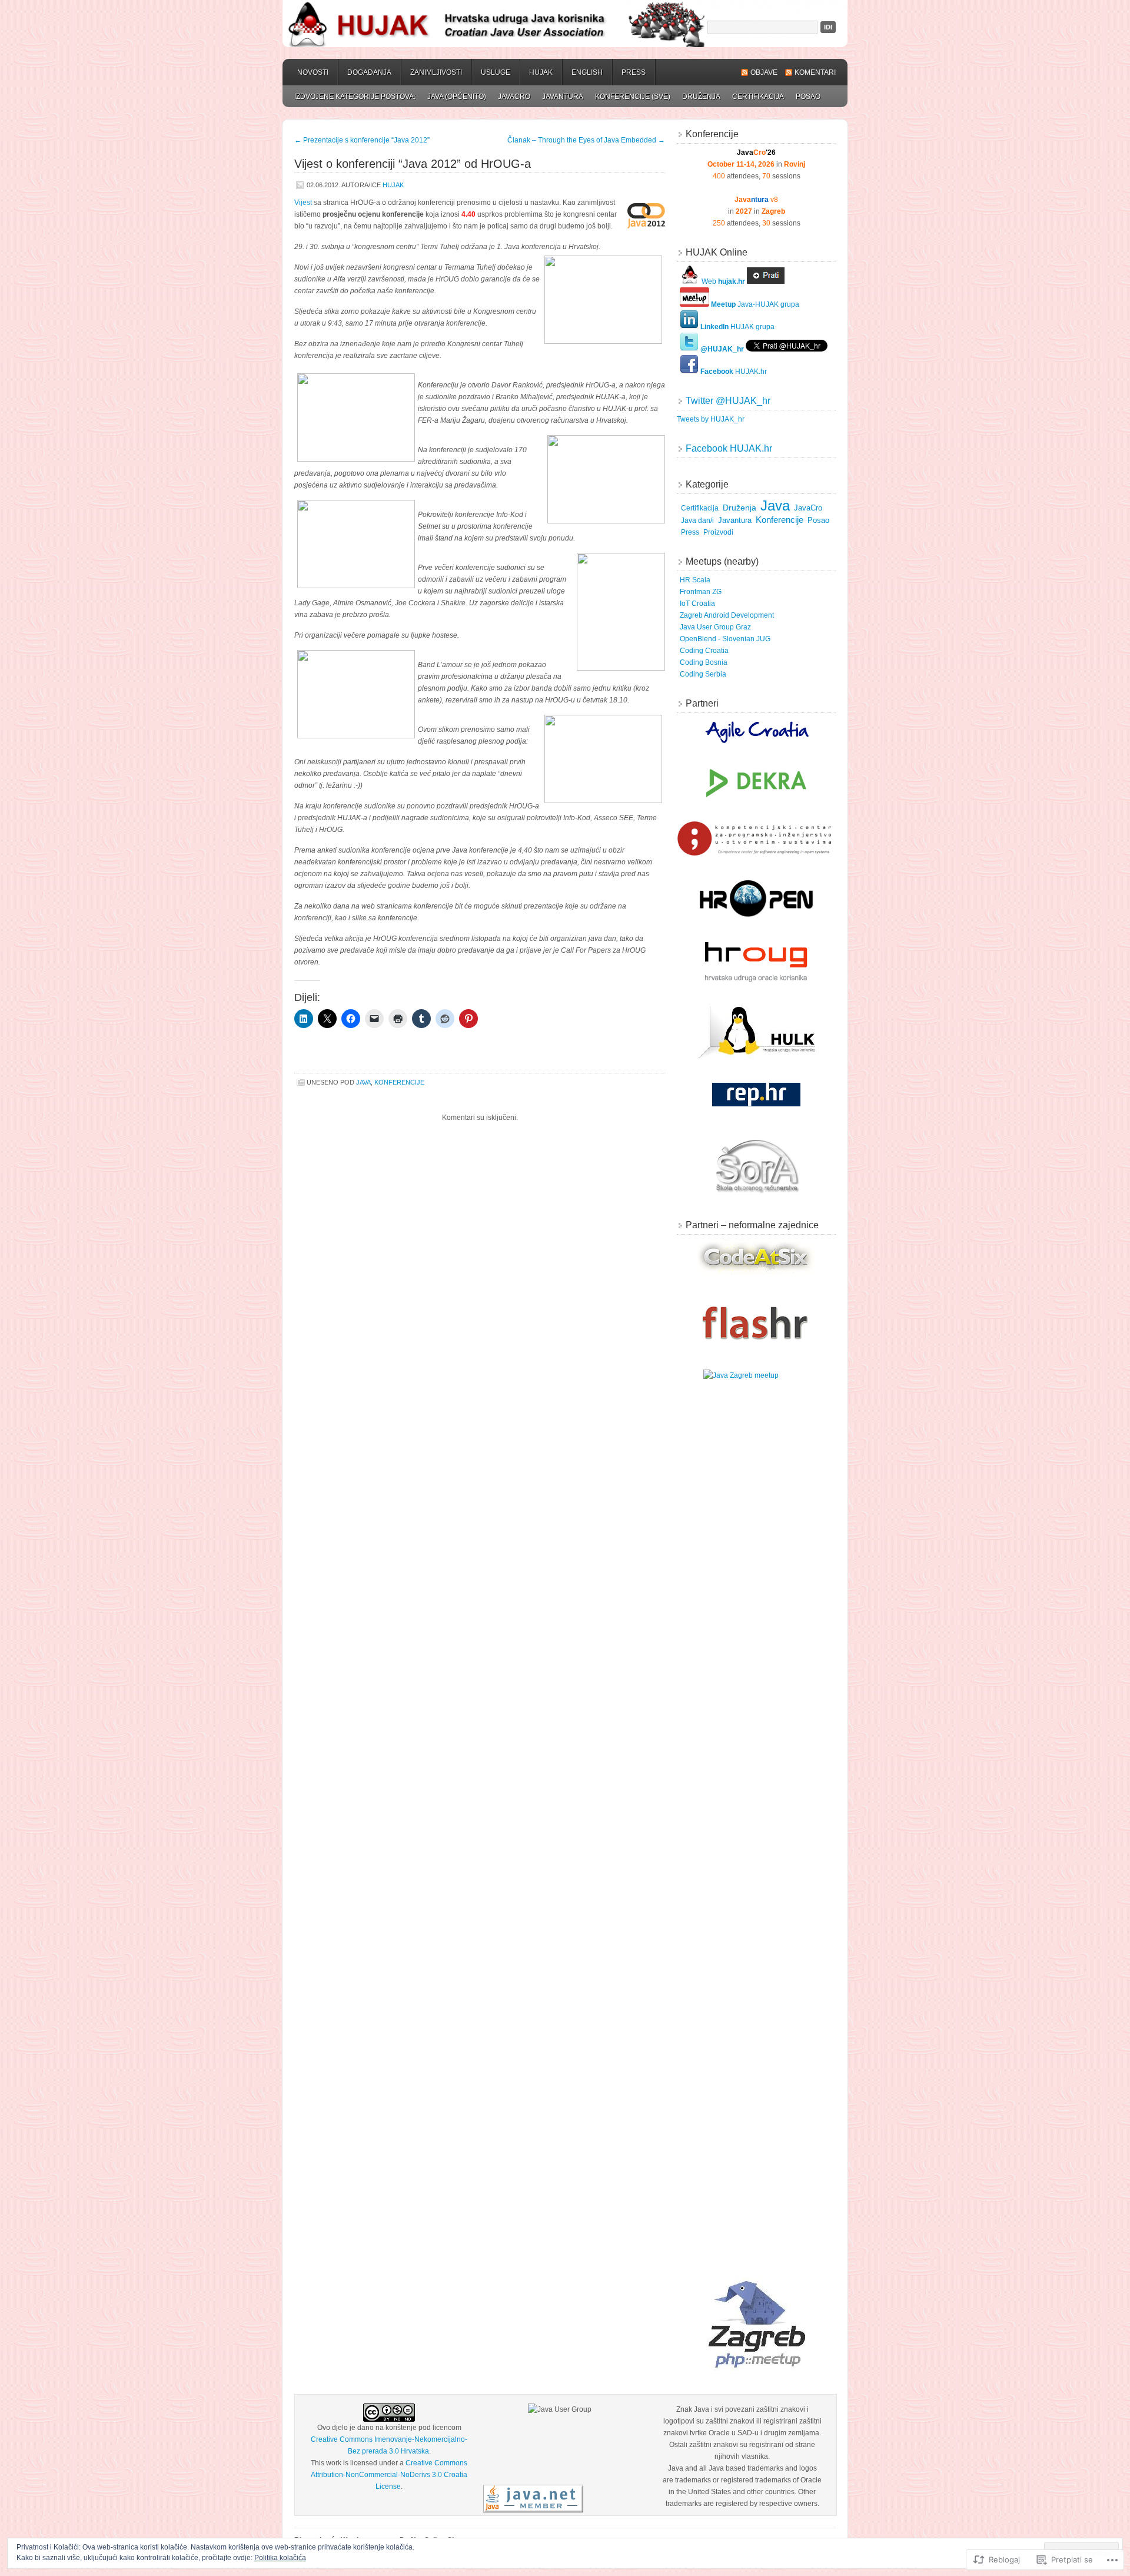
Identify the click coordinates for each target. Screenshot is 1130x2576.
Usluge (496, 72)
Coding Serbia (703, 674)
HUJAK (541, 72)
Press (634, 72)
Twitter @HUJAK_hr (728, 401)
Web (722, 281)
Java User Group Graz (715, 627)
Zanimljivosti (436, 72)
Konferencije (399, 1082)
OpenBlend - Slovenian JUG (725, 639)
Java (363, 1082)
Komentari (815, 72)
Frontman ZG (701, 592)
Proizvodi (718, 532)
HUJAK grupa (737, 327)
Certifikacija (758, 97)
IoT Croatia (697, 604)
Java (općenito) (457, 97)
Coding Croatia (704, 651)
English (587, 72)
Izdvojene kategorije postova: (355, 97)
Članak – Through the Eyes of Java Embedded (586, 140)
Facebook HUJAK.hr (729, 448)
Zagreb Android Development (727, 615)
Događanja (369, 72)
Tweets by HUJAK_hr (711, 419)
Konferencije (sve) (633, 97)
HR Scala (695, 580)
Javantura (563, 97)
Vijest (303, 203)
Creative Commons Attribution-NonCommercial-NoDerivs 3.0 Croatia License (389, 2475)
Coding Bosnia (704, 662)
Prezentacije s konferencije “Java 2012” (362, 140)
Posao (808, 97)
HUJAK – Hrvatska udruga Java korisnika (565, 24)
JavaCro (514, 97)
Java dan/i (697, 520)
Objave (764, 72)
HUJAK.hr (734, 372)
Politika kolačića (280, 2558)
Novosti (313, 72)
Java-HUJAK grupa (755, 304)
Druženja (701, 97)
